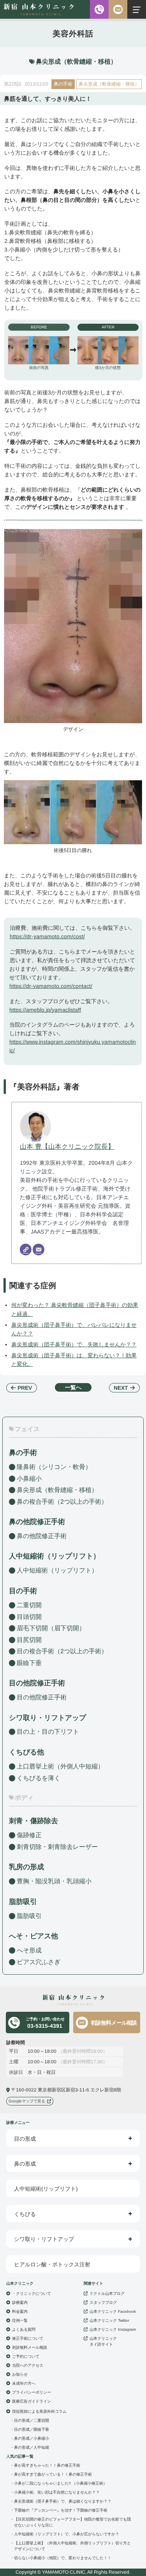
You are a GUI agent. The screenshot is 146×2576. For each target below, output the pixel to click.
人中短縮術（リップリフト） (57, 1570)
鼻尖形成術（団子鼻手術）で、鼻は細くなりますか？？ (63, 2501)
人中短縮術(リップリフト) (46, 2189)
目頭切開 (29, 1616)
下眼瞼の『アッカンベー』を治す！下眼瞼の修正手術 (61, 2510)
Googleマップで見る (27, 2101)
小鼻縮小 (29, 1478)
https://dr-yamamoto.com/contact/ (51, 986)
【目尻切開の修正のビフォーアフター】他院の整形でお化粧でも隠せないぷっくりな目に (72, 2522)
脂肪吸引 (23, 1902)
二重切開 (29, 1605)
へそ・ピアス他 (33, 1936)
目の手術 (23, 1591)
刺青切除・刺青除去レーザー (57, 1847)
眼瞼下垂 (29, 1662)
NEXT (121, 1388)
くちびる (25, 2214)
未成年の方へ (24, 2383)
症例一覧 (20, 2320)
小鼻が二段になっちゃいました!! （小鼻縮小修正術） (61, 2483)
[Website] (26, 1250)
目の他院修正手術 (42, 1697)
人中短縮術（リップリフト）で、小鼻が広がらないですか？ (67, 2534)
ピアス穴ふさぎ (39, 1962)
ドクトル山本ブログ (107, 2293)
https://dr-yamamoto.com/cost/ (47, 936)
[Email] (39, 1250)
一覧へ (73, 1387)
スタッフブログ (103, 2302)
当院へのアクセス (28, 2365)
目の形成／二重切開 (32, 2420)
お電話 (99, 9)
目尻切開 (29, 1639)
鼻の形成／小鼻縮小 (32, 2438)
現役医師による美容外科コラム (39, 2411)
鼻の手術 (63, 84)
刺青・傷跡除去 (33, 1821)
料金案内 (20, 2311)
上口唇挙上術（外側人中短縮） (60, 1766)
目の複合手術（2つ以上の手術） (62, 1651)
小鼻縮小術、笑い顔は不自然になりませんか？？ (57, 2492)
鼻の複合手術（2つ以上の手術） (62, 1501)
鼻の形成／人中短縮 (32, 2447)
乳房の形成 (26, 1867)
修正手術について (28, 2338)
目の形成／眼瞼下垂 (32, 2429)
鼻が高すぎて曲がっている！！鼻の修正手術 (53, 2474)
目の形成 (25, 2139)
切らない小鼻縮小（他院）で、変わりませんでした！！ (63, 2558)
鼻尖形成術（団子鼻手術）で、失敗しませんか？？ (74, 1344)
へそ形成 (29, 1950)
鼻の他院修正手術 (42, 1536)
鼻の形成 (25, 2164)
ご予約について (26, 2356)
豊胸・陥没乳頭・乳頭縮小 (54, 1881)
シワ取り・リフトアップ (47, 1717)
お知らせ (20, 2374)
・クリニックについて (32, 2293)
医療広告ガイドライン (32, 2401)
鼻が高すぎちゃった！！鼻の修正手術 (47, 2465)
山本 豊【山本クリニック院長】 (67, 1146)
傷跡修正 (29, 1835)
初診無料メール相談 (114, 2022)
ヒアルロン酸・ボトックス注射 (52, 2264)
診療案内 (20, 2302)
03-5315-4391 (45, 2023)
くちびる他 (26, 1752)
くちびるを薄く (39, 1778)
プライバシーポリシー (32, 2392)
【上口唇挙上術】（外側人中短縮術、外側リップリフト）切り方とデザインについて (72, 2546)
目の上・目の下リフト (48, 1732)
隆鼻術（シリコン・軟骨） (54, 1466)
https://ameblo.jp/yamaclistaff (45, 1009)
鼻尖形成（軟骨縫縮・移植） (109, 84)
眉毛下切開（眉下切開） (51, 1628)
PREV (25, 1388)
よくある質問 (24, 2329)
